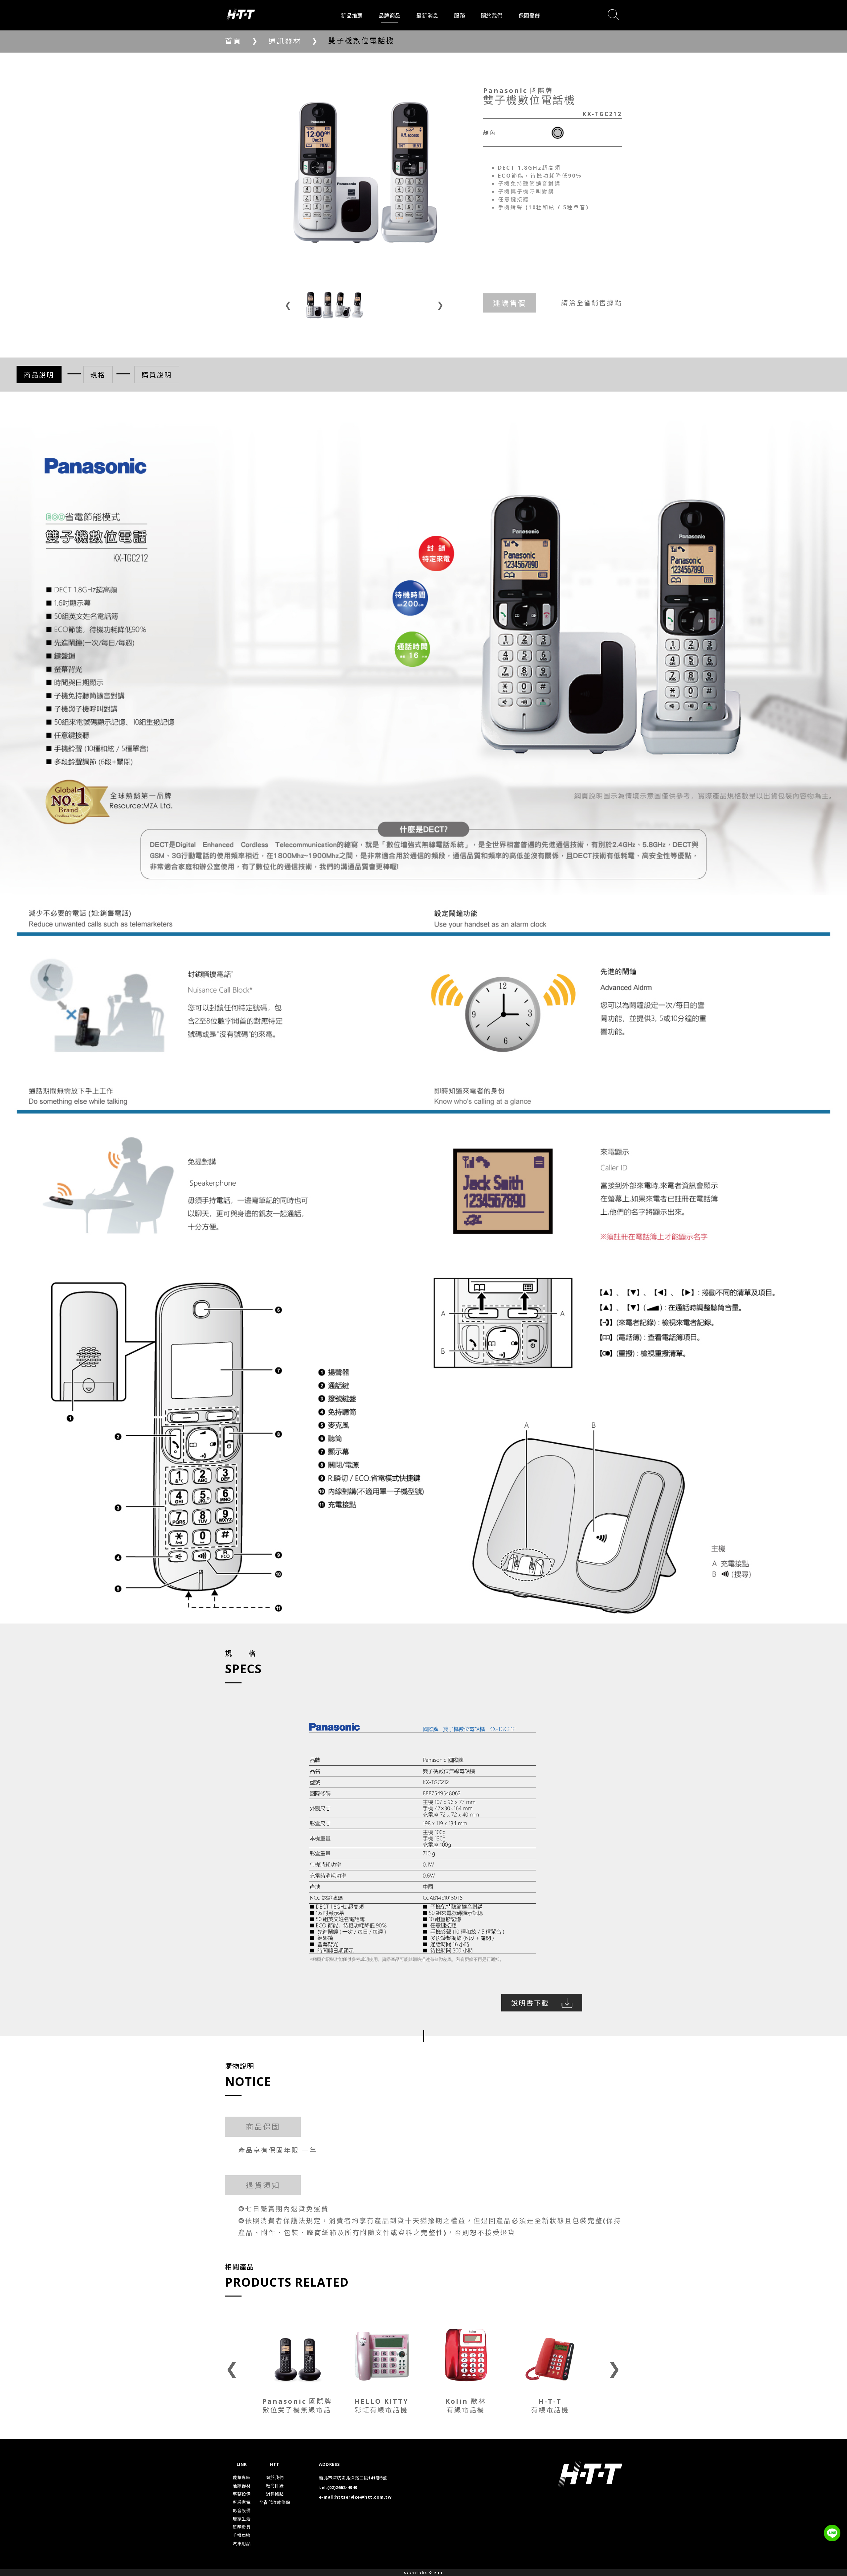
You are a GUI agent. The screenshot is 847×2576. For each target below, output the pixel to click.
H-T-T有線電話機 (466, 2406)
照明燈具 (242, 2527)
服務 (460, 16)
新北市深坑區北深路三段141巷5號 (353, 2478)
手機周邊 (242, 2535)
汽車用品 (242, 2544)
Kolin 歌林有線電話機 (381, 2406)
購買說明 (157, 375)
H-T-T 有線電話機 (550, 2406)
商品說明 (39, 375)
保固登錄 (530, 16)
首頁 (233, 41)
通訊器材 (285, 41)
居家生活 (242, 2519)
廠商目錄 (275, 2486)
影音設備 (242, 2511)
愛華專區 (242, 2477)
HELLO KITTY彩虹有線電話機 (297, 2406)
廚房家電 (242, 2502)
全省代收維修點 (275, 2502)
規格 (98, 375)
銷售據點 (275, 2494)
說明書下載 (530, 2003)
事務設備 (242, 2494)
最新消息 (427, 16)
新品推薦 (352, 16)
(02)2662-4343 (342, 2487)
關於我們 (492, 16)
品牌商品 (390, 16)
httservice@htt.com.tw (363, 2497)
